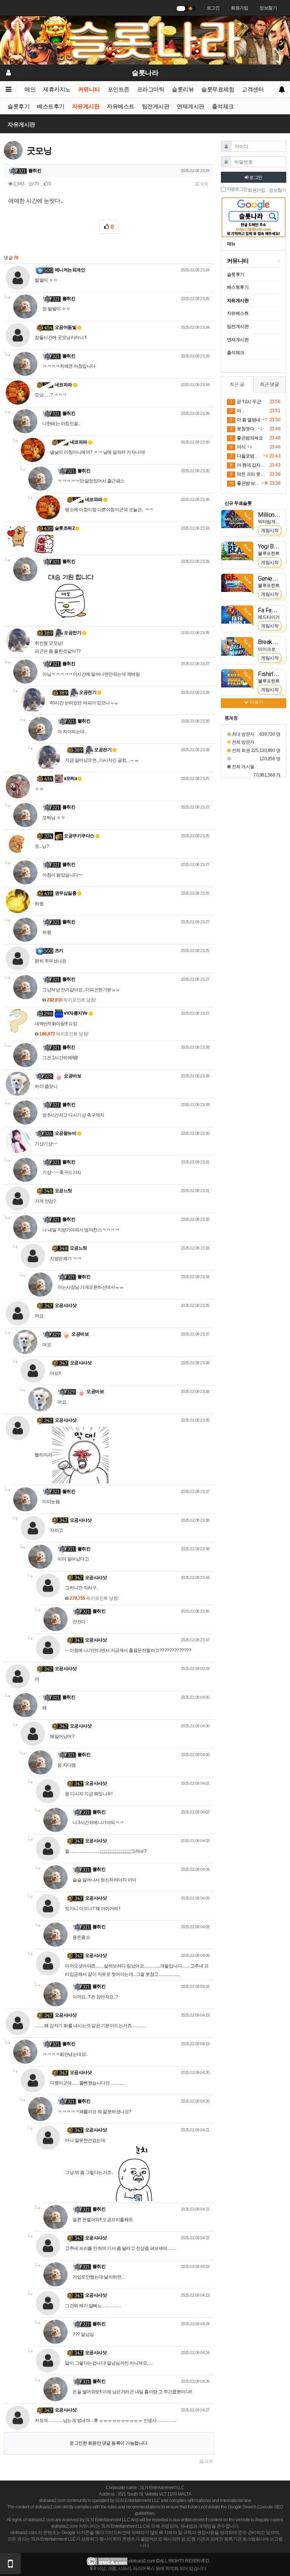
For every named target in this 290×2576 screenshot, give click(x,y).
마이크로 (267, 649)
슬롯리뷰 (183, 89)
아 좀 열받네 (245, 420)
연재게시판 (191, 106)
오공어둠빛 (66, 327)
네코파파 (63, 385)
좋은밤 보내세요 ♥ (244, 483)
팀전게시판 (156, 106)
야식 (238, 447)
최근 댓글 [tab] (269, 384)
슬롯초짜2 (65, 528)
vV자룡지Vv (75, 1013)
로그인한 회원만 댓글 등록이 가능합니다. (109, 2443)
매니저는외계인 (70, 270)
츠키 (59, 951)
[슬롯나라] (145, 40)
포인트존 (119, 89)
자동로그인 (237, 189)
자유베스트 (121, 106)
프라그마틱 (151, 89)
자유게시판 (86, 106)
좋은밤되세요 (246, 438)
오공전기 (72, 633)
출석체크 (223, 106)
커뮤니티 (89, 89)
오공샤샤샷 (66, 1305)
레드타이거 (269, 617)
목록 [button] (204, 184)
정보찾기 (268, 8)
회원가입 (239, 8)
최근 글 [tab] (237, 384)
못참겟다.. (243, 429)
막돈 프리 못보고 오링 (249, 474)
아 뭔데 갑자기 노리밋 (249, 465)
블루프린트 (269, 553)
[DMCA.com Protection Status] (107, 2561)
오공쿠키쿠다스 (79, 836)
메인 (30, 89)
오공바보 (72, 1076)
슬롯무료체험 (218, 89)
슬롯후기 (19, 106)
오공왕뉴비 (66, 1133)
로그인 (213, 8)
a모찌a (70, 778)
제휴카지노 (57, 89)
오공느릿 (63, 1191)
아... (237, 411)
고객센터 (253, 89)
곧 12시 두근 (245, 402)
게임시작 (270, 530)
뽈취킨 (35, 171)
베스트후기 (51, 106)
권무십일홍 (66, 893)
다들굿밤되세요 (246, 456)
